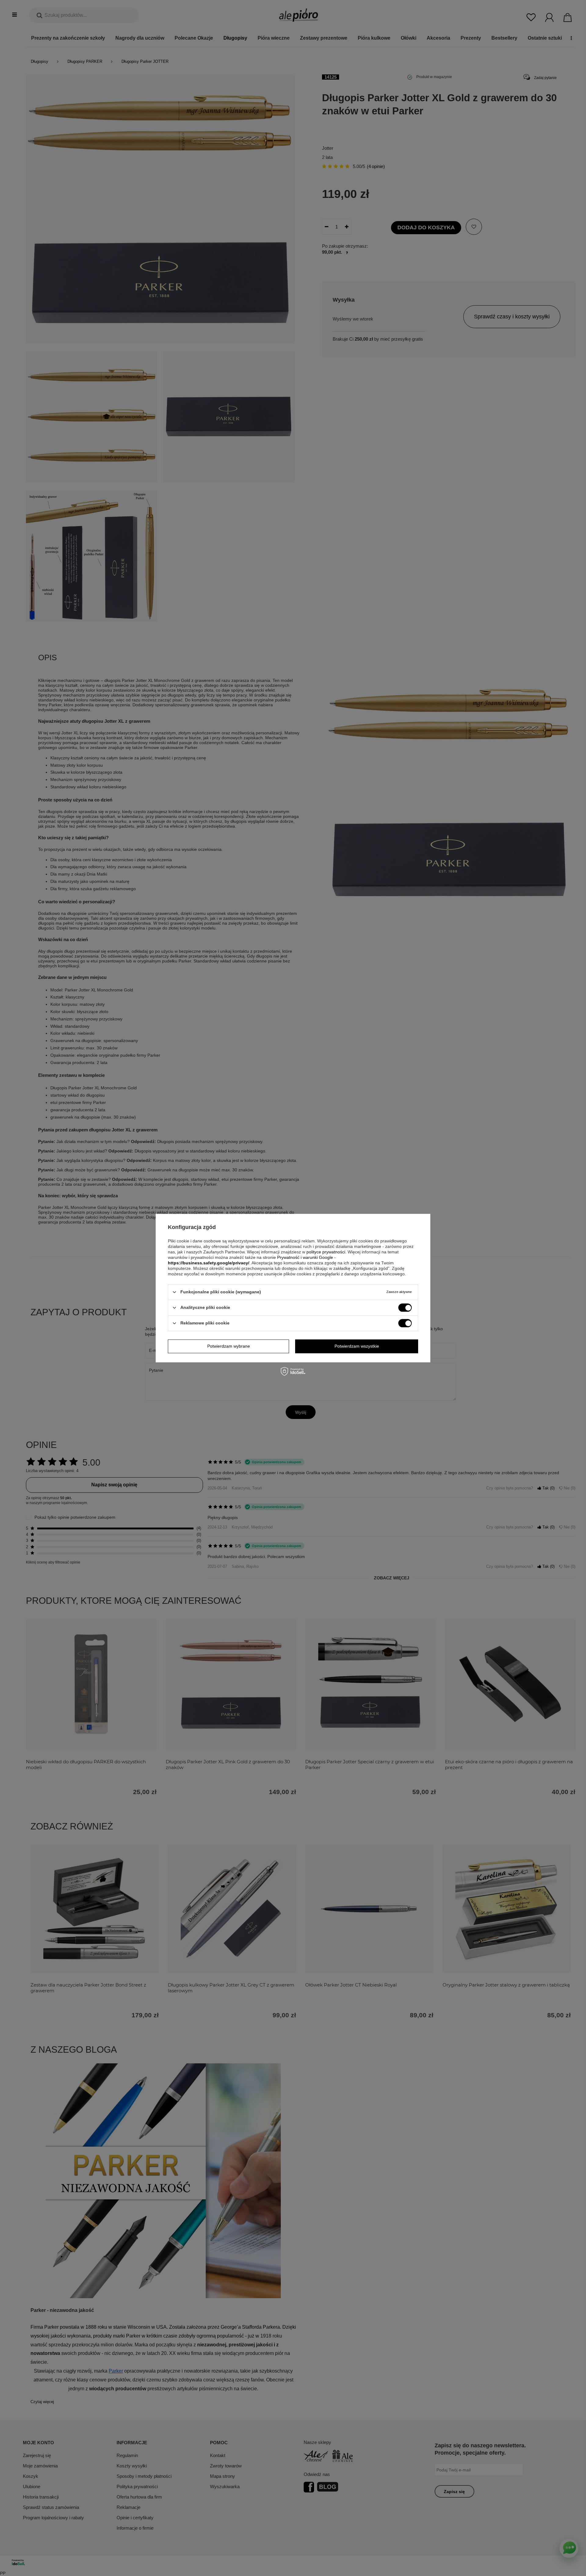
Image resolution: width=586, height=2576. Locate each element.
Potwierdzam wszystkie (357, 1346)
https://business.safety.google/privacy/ (209, 1263)
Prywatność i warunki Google (305, 1257)
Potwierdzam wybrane (229, 1346)
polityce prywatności (326, 1252)
